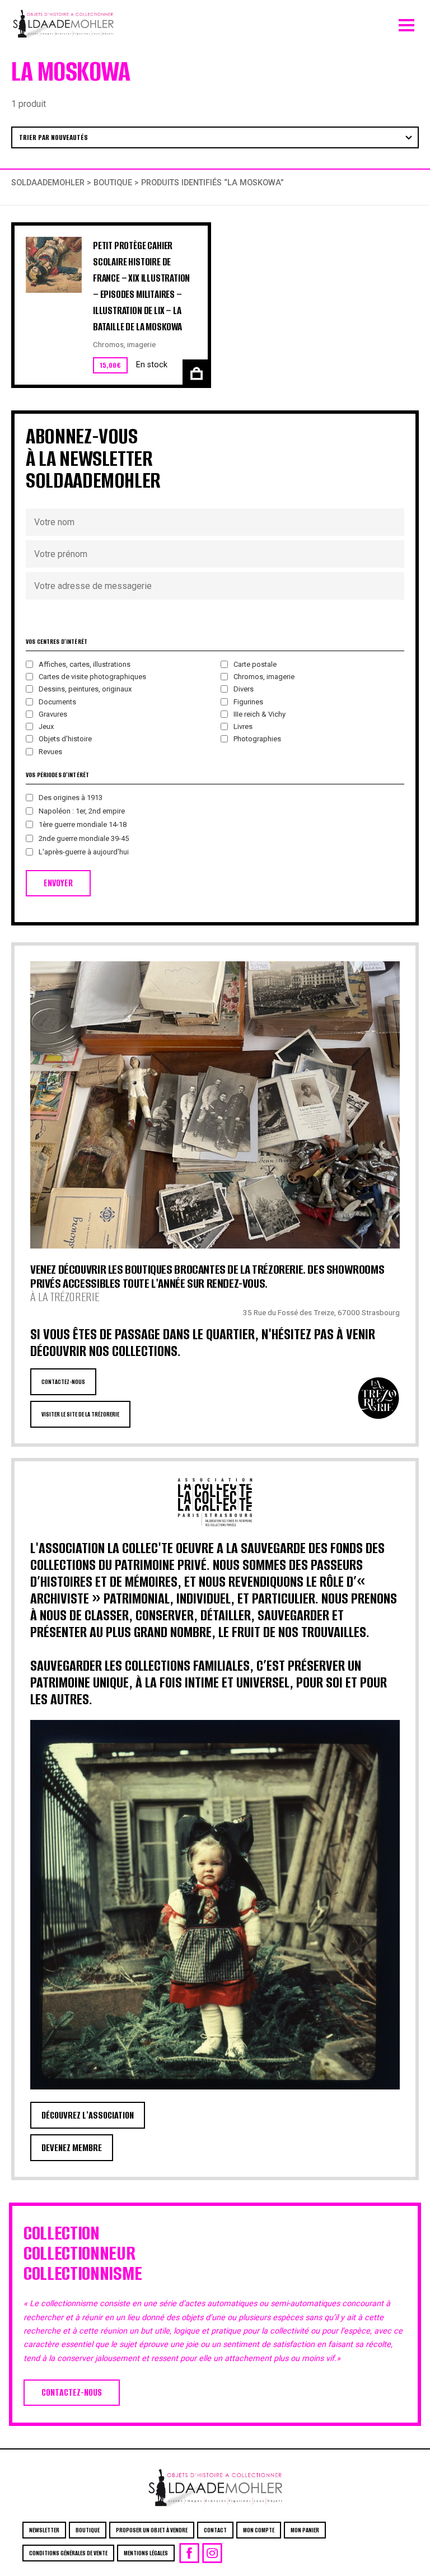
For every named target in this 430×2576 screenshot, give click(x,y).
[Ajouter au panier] (195, 372)
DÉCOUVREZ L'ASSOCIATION (88, 2115)
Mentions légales (146, 2553)
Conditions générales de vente (68, 2553)
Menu (406, 22)
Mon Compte (259, 2530)
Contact (215, 2530)
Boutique (113, 183)
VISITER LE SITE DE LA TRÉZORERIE (80, 1414)
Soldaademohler (48, 183)
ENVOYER (58, 883)
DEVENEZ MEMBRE (72, 2148)
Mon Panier (305, 2530)
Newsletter (44, 2530)
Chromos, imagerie (124, 344)
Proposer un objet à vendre (152, 2530)
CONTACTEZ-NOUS (63, 1382)
